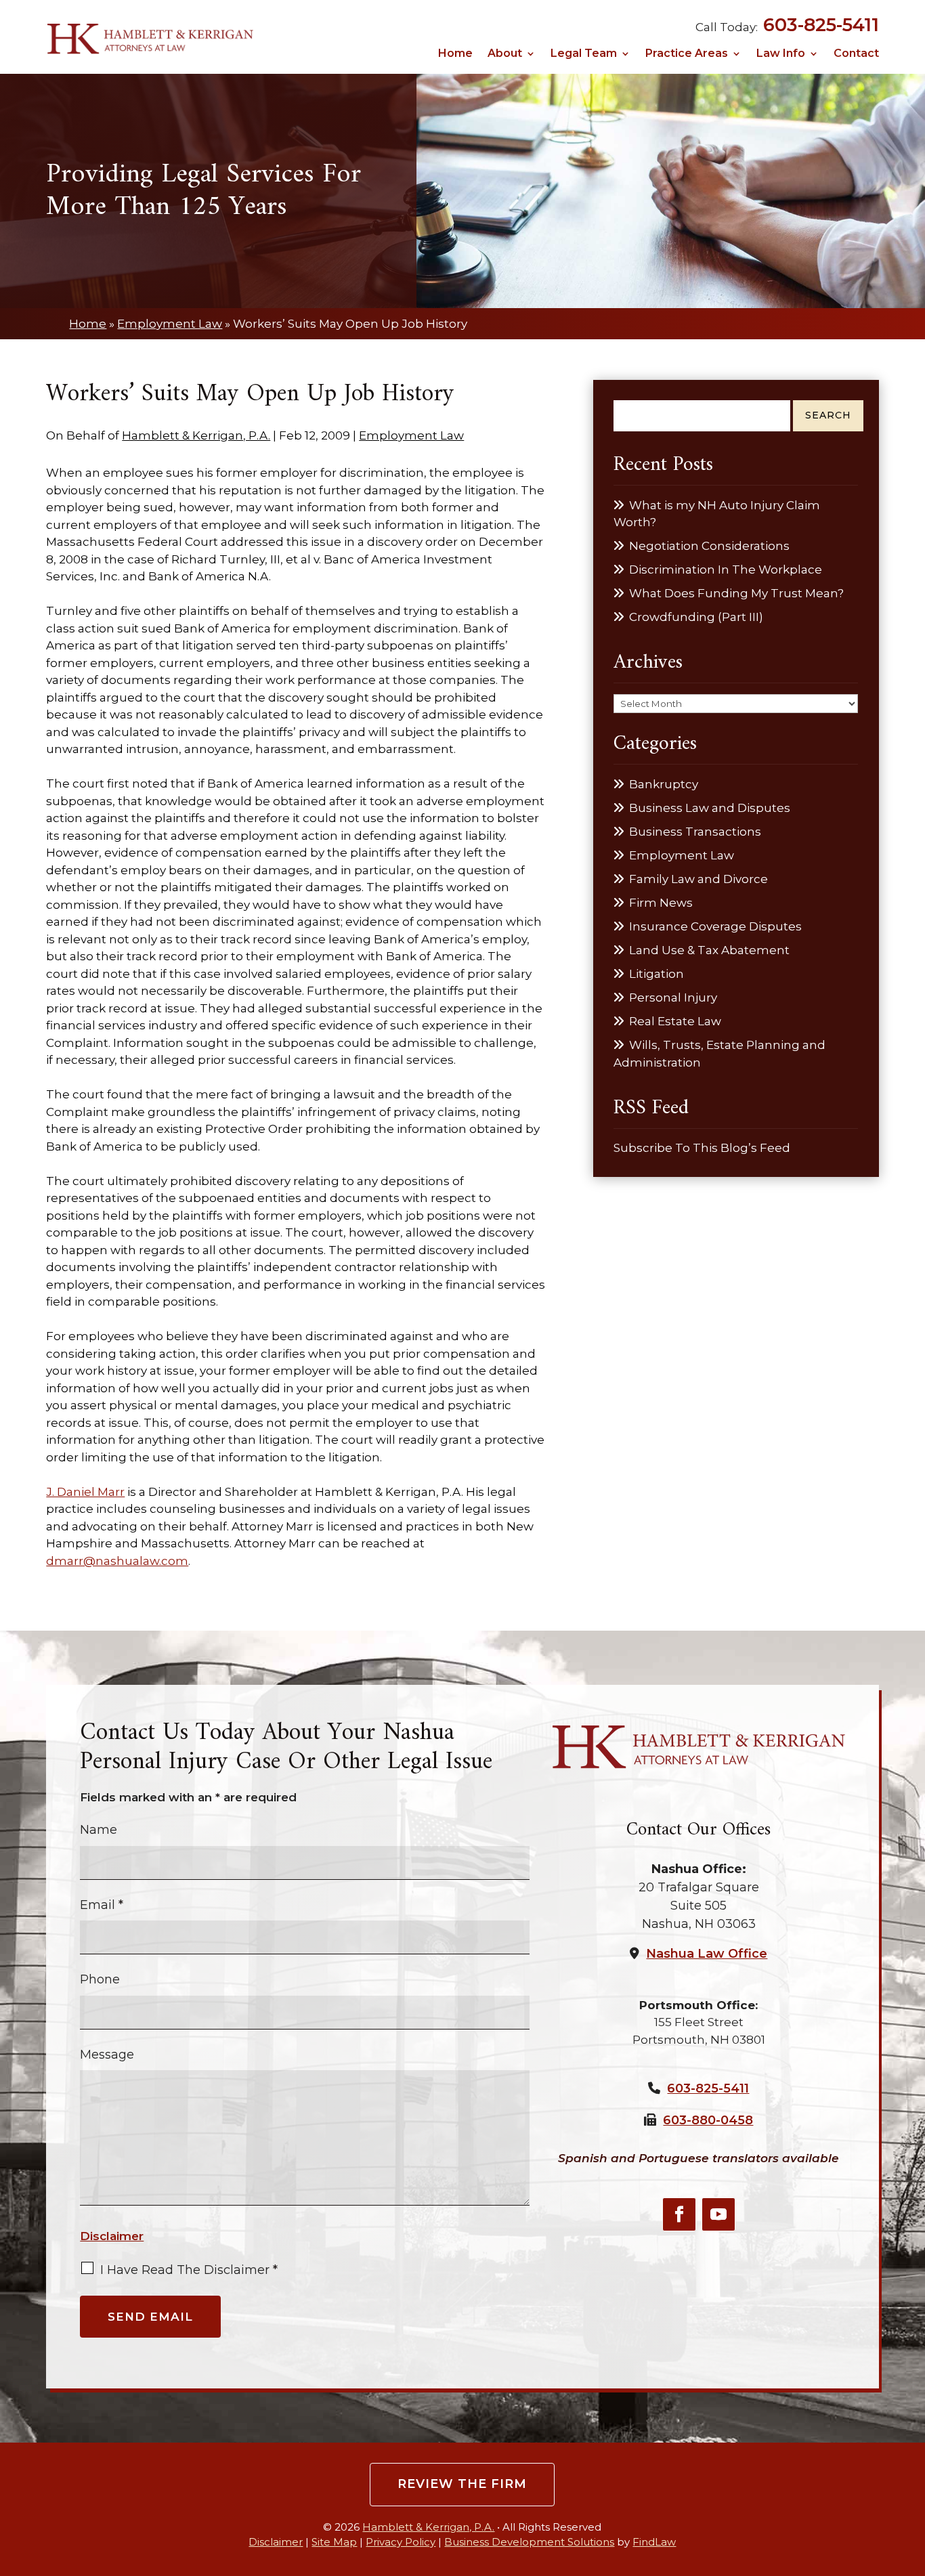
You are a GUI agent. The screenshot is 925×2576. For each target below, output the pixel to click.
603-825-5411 (821, 25)
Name (99, 1830)
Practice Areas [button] (687, 54)
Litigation (657, 974)
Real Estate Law (675, 1021)
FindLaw (654, 2542)
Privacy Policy (401, 2542)
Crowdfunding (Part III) (696, 617)
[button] (911, 2477)
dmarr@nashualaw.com (117, 1561)
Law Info (781, 54)
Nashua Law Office (707, 1954)
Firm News (661, 903)
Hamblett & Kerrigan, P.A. (196, 435)
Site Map (334, 2542)
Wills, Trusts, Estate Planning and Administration (719, 1054)
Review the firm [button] (462, 2484)
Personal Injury (673, 997)
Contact (856, 54)
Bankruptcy (664, 784)
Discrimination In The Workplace (726, 570)
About (505, 54)
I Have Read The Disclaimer (189, 2270)
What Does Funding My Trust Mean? (736, 593)
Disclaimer (112, 2236)
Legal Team (584, 54)
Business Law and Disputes (710, 808)
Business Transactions (695, 832)
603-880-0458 (708, 2120)
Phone (100, 1979)
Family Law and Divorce (698, 879)
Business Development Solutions (529, 2542)
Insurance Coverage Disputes (715, 926)
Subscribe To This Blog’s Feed (702, 1148)
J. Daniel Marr (85, 1492)
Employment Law (411, 435)
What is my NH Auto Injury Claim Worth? (717, 514)
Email (102, 1905)
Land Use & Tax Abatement (709, 950)
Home (455, 54)
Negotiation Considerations (709, 546)
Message (107, 2055)
